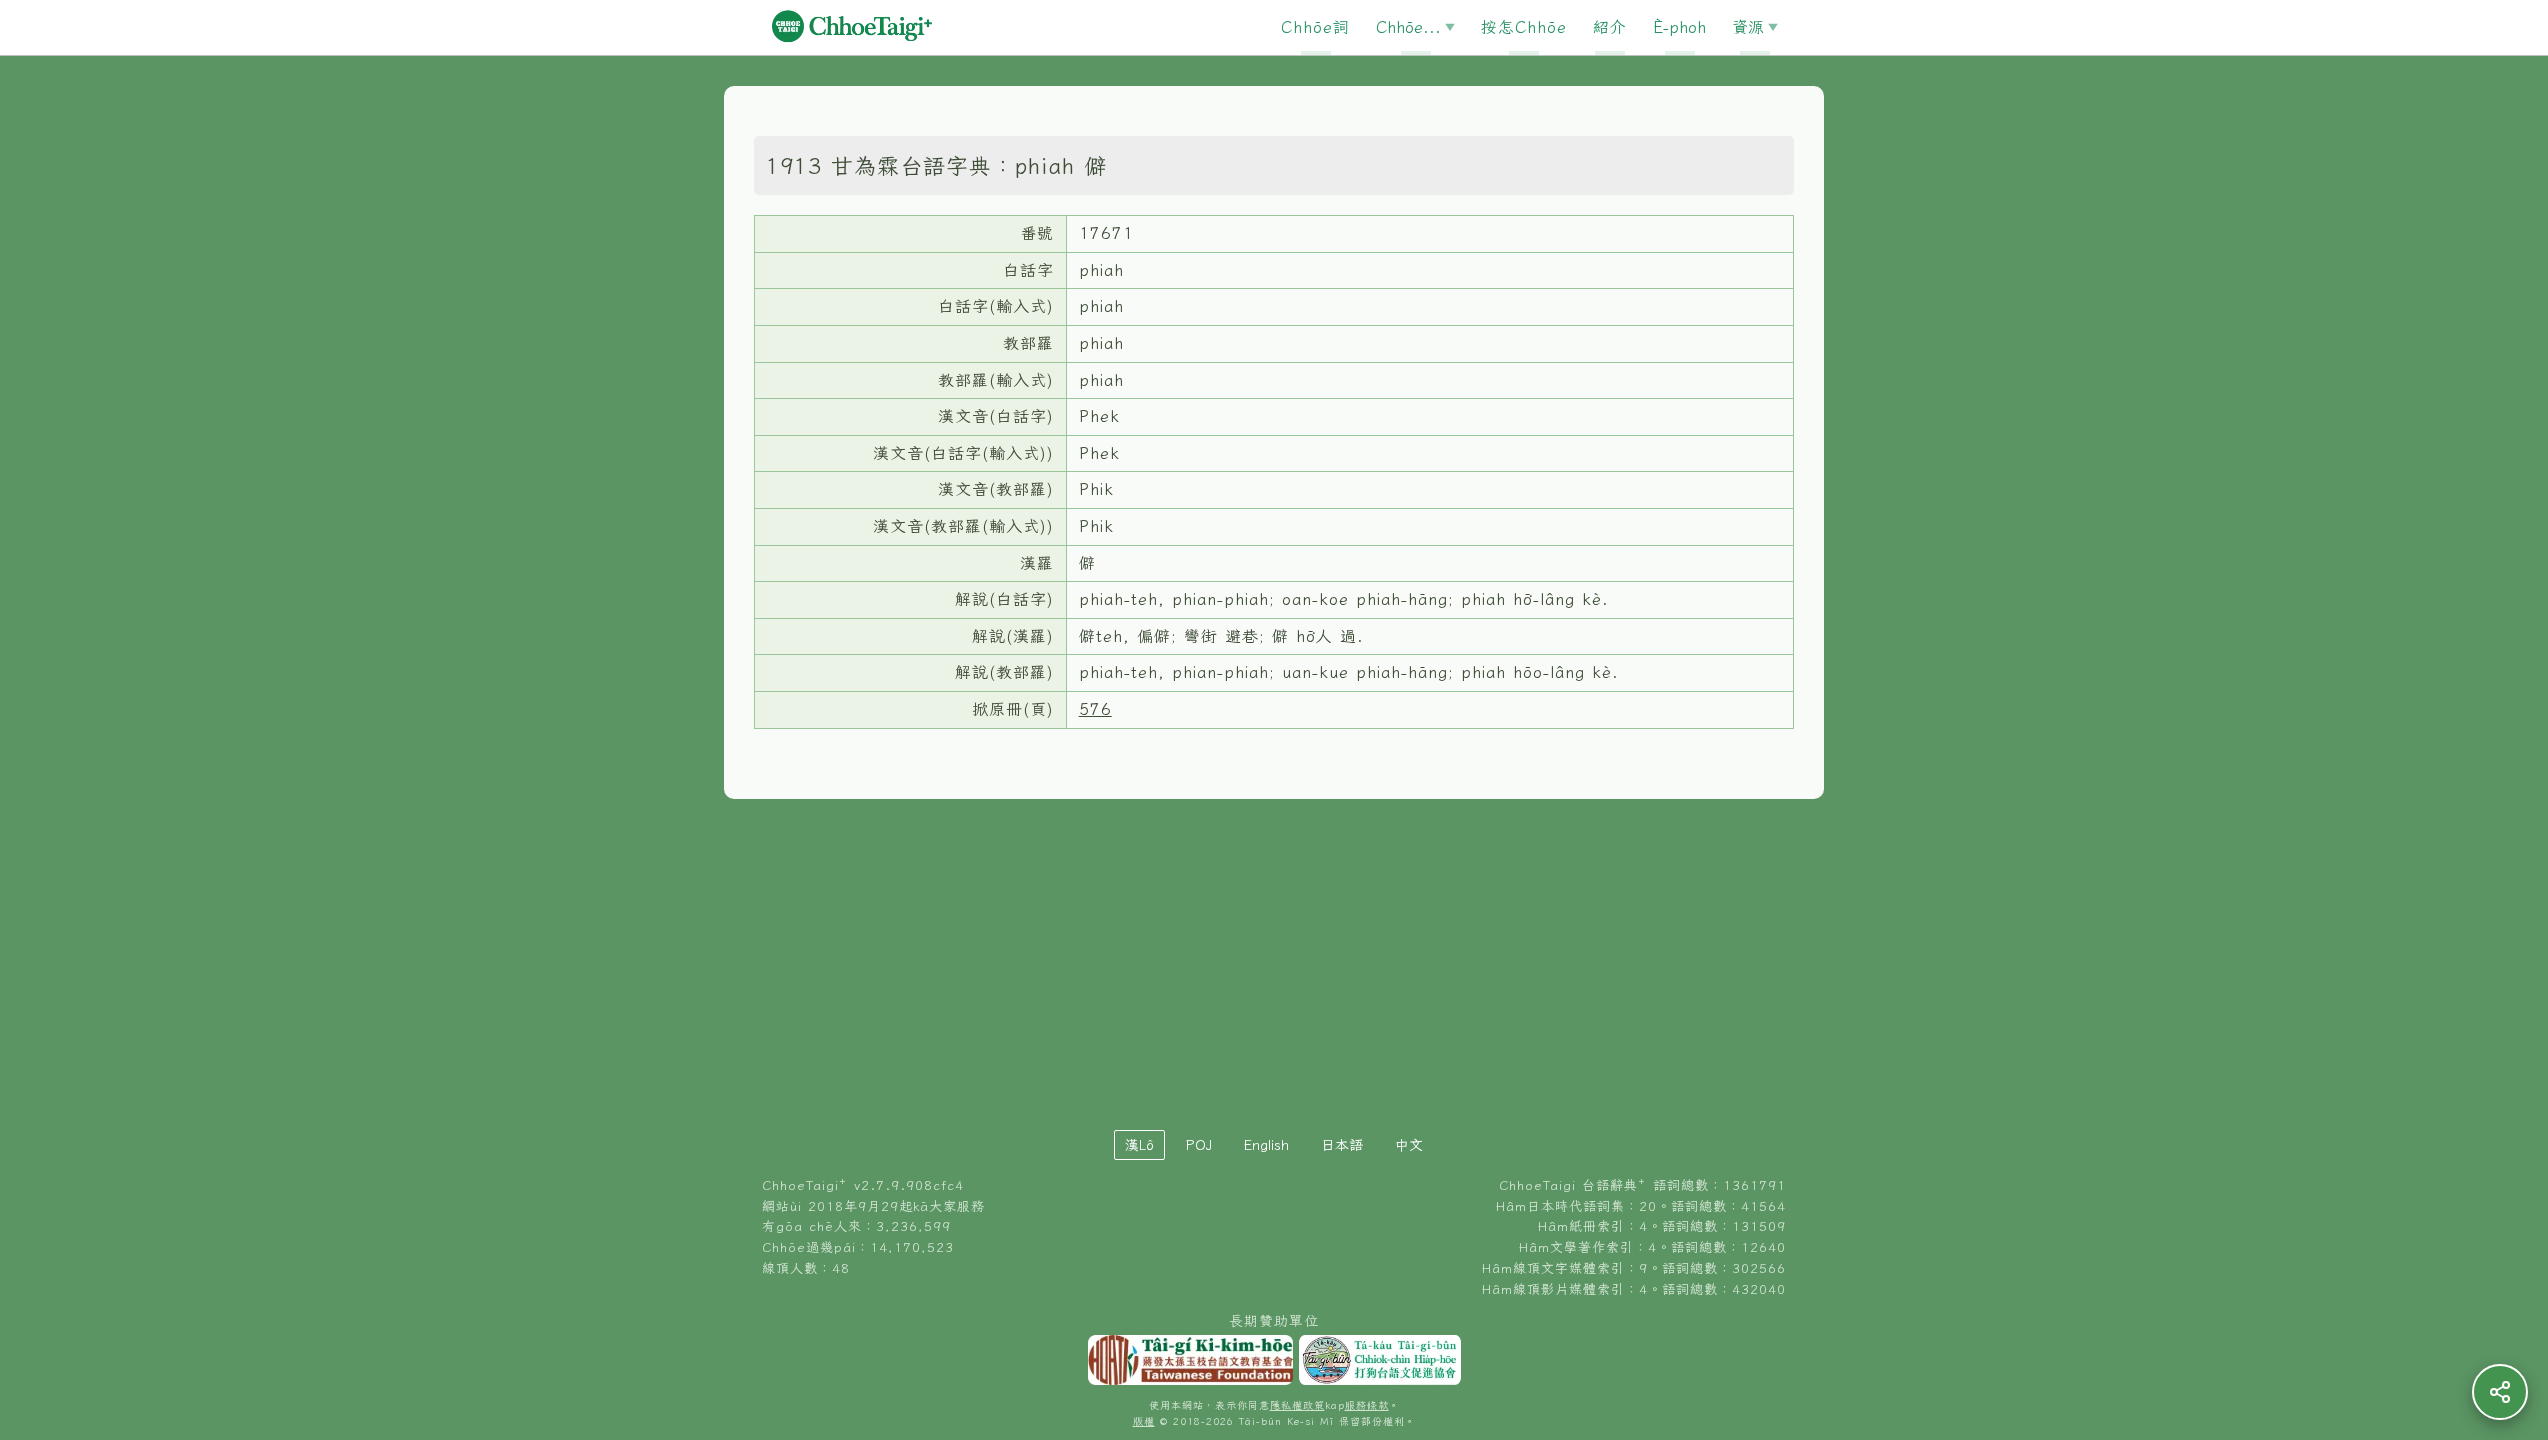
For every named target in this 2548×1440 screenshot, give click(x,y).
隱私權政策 (1297, 1405)
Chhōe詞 (1315, 27)
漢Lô (1139, 1145)
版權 (1144, 1421)
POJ (1199, 1145)
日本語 (1342, 1145)
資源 (1748, 27)
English (1266, 1145)
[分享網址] (2500, 1392)
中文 (1409, 1145)
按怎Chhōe (1524, 27)
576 (1095, 709)
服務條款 (1367, 1405)
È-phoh (1679, 27)
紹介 (1610, 27)
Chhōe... (1408, 27)
